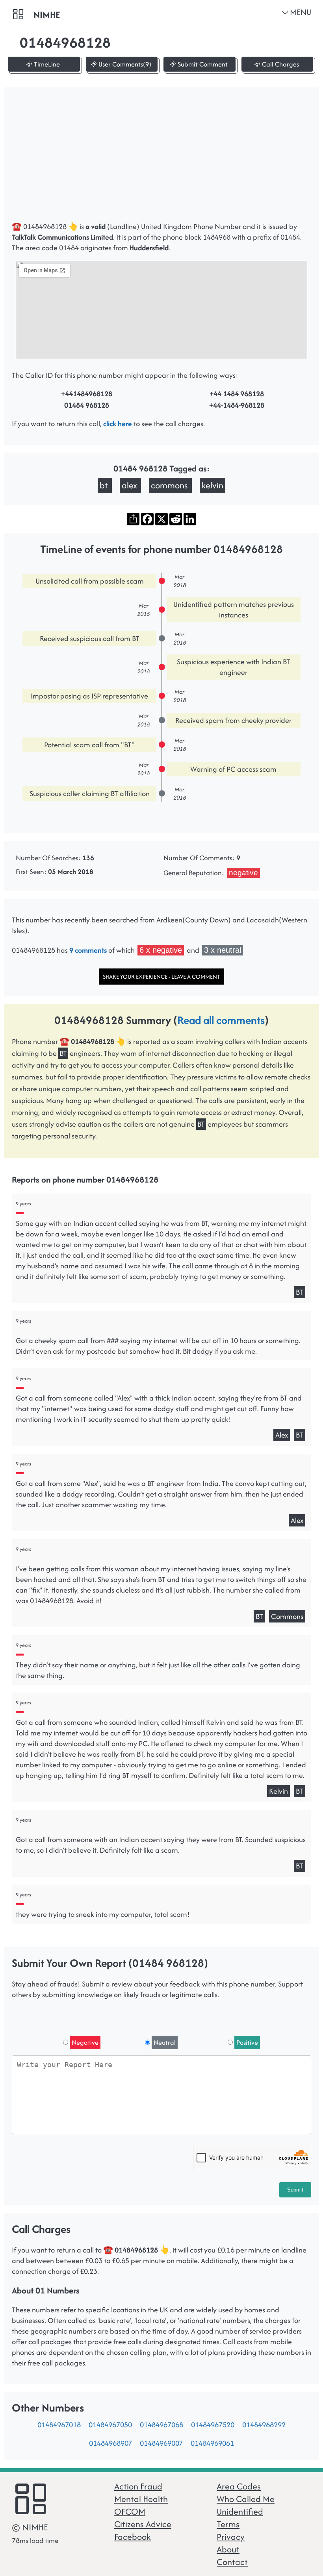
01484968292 (264, 2425)
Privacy (231, 2537)
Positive (247, 2042)
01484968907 (110, 2443)
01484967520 (213, 2425)
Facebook (133, 2537)
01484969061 (212, 2443)
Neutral (165, 2042)
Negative (85, 2042)
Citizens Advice (143, 2524)
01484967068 (161, 2425)
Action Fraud (138, 2486)
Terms (228, 2524)
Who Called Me (246, 2499)
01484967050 (110, 2425)
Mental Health (141, 2499)
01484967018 (59, 2425)
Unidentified (240, 2511)
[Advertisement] (161, 158)
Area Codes (239, 2486)
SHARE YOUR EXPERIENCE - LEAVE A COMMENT (161, 977)
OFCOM (130, 2511)
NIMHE (47, 15)
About (228, 2549)
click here (118, 424)
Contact (232, 2562)
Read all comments (221, 1020)
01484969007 (161, 2443)
